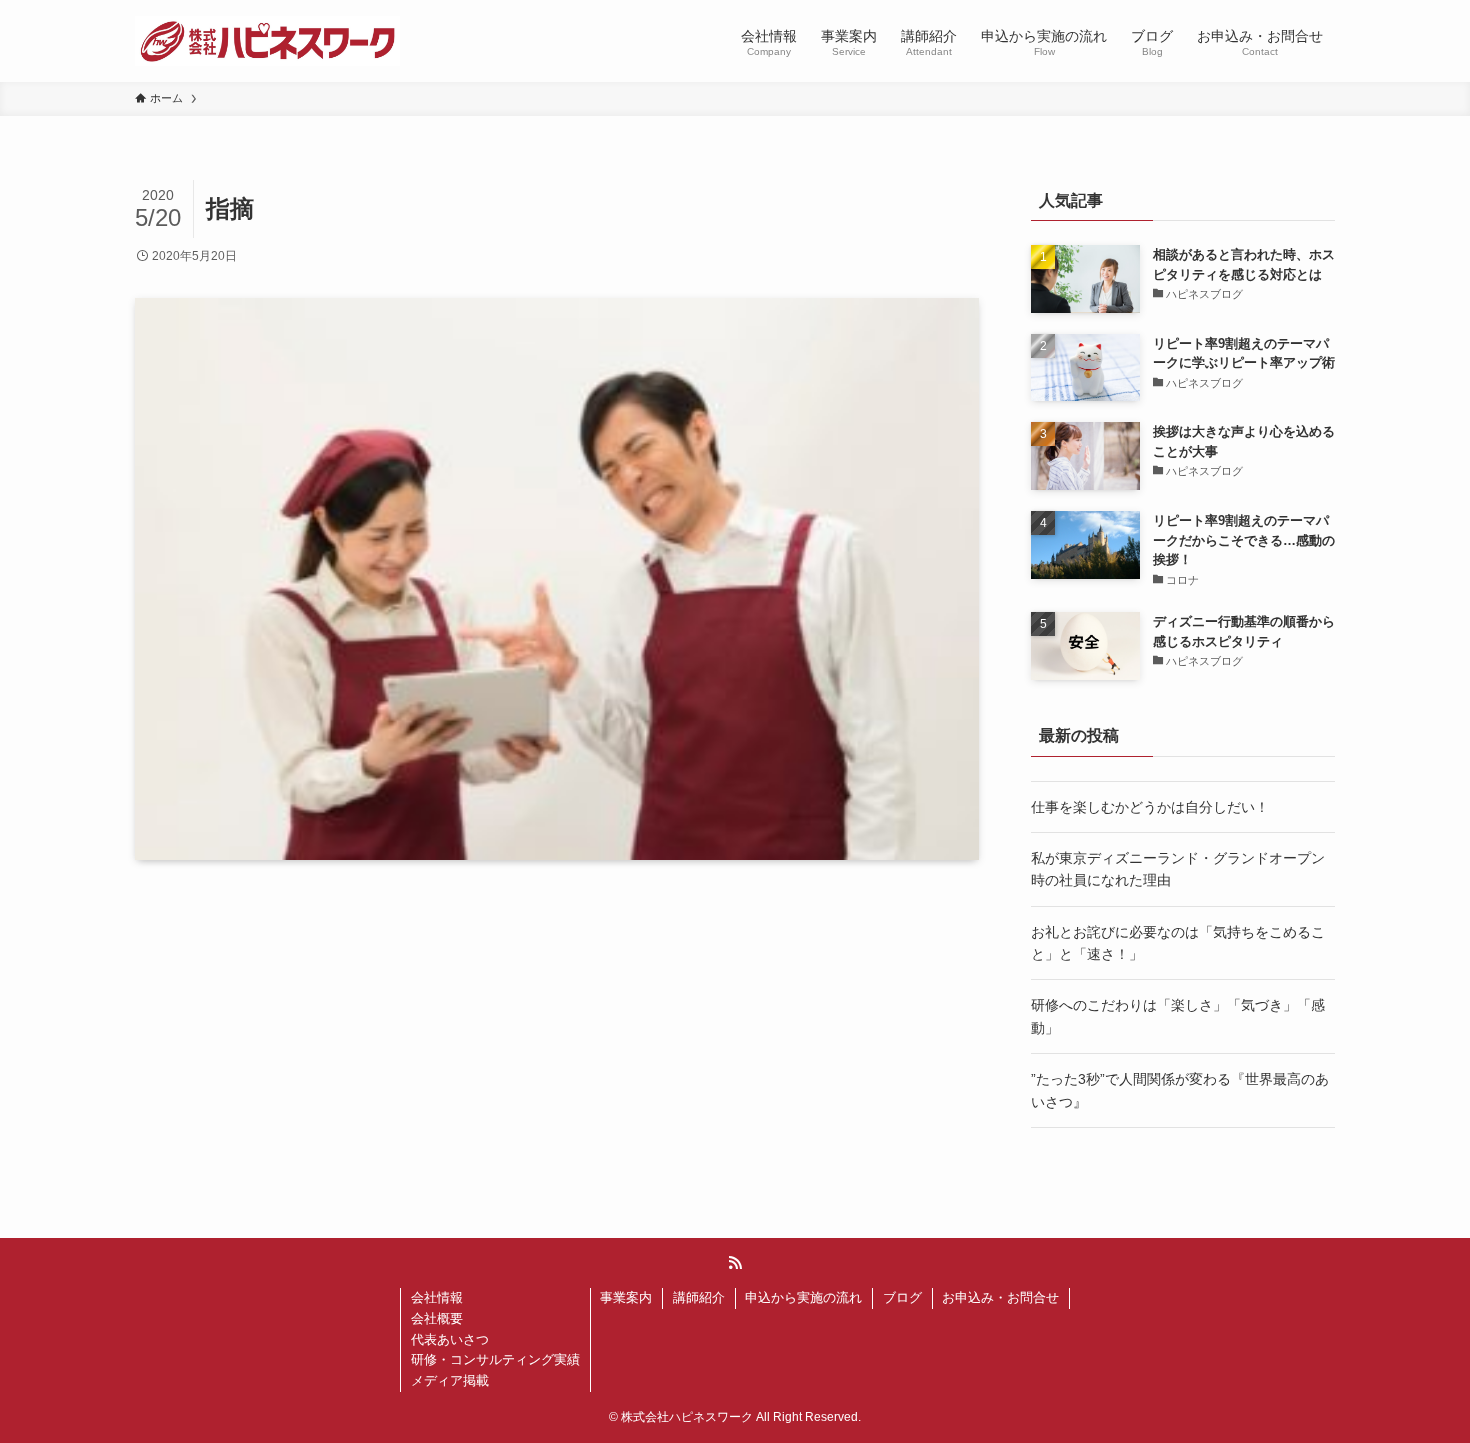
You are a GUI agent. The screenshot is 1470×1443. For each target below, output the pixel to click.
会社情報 (437, 1297)
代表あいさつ (450, 1339)
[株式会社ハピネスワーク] (267, 41)
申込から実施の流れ (803, 1297)
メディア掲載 (450, 1380)
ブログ (902, 1297)
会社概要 (437, 1318)
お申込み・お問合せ (1000, 1297)
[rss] (735, 1263)
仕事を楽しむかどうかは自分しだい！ (1150, 807)
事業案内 (626, 1297)
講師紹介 (699, 1297)
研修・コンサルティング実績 (495, 1359)
